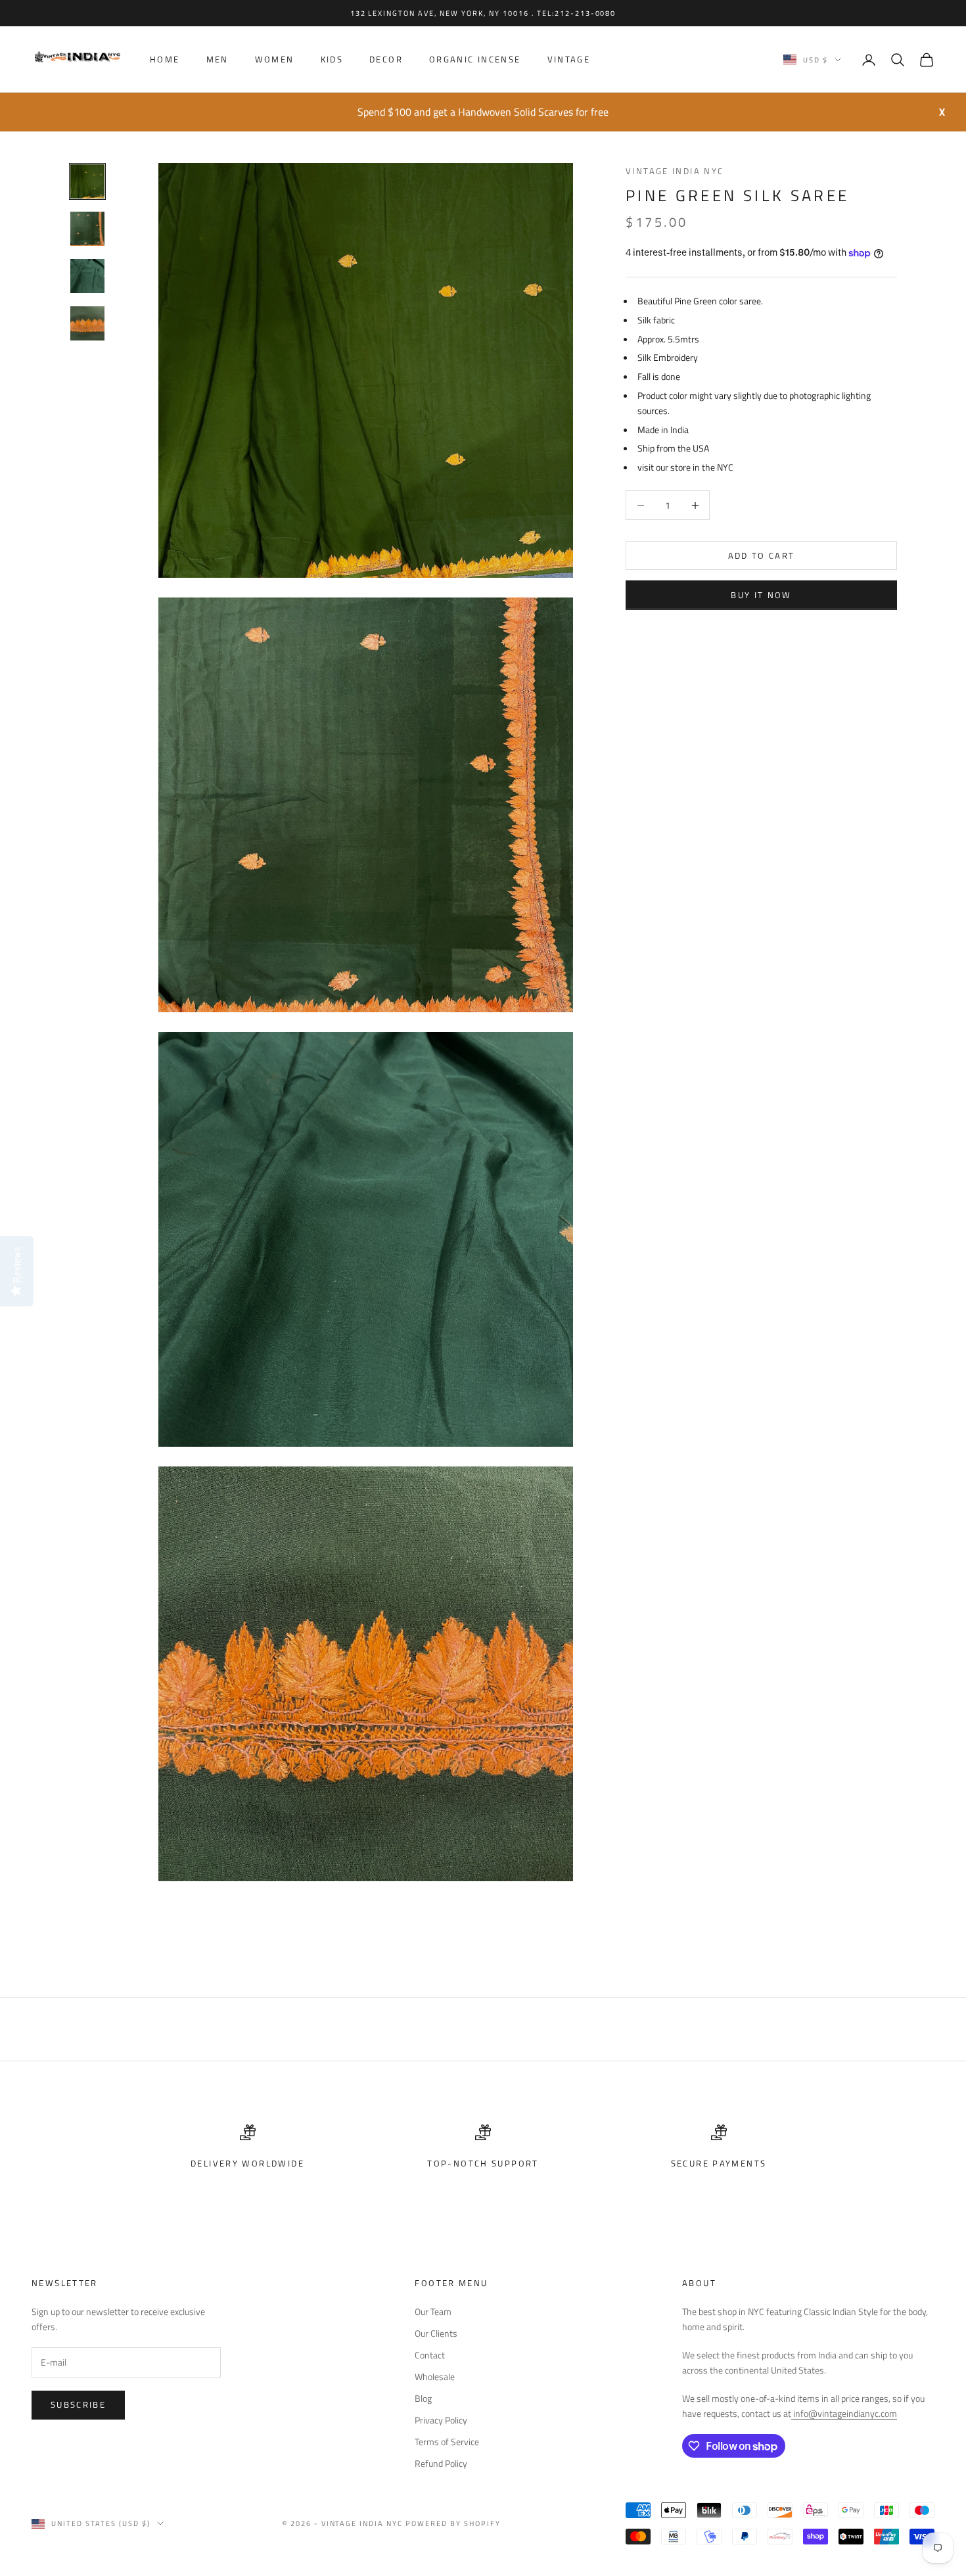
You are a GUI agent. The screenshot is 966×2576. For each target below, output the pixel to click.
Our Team (433, 2311)
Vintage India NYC (675, 171)
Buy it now (761, 595)
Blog (423, 2398)
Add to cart (762, 555)
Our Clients (436, 2333)
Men (218, 60)
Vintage (569, 60)
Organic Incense (475, 60)
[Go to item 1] (87, 181)
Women (275, 60)
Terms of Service (447, 2442)
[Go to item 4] (87, 323)
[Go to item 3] (87, 276)
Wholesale (435, 2377)
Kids (332, 60)
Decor (386, 60)
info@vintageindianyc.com (844, 2413)
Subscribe (78, 2404)
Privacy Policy (441, 2420)
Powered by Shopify (453, 2523)
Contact (430, 2355)
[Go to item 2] (87, 229)
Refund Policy (441, 2463)
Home (165, 60)
